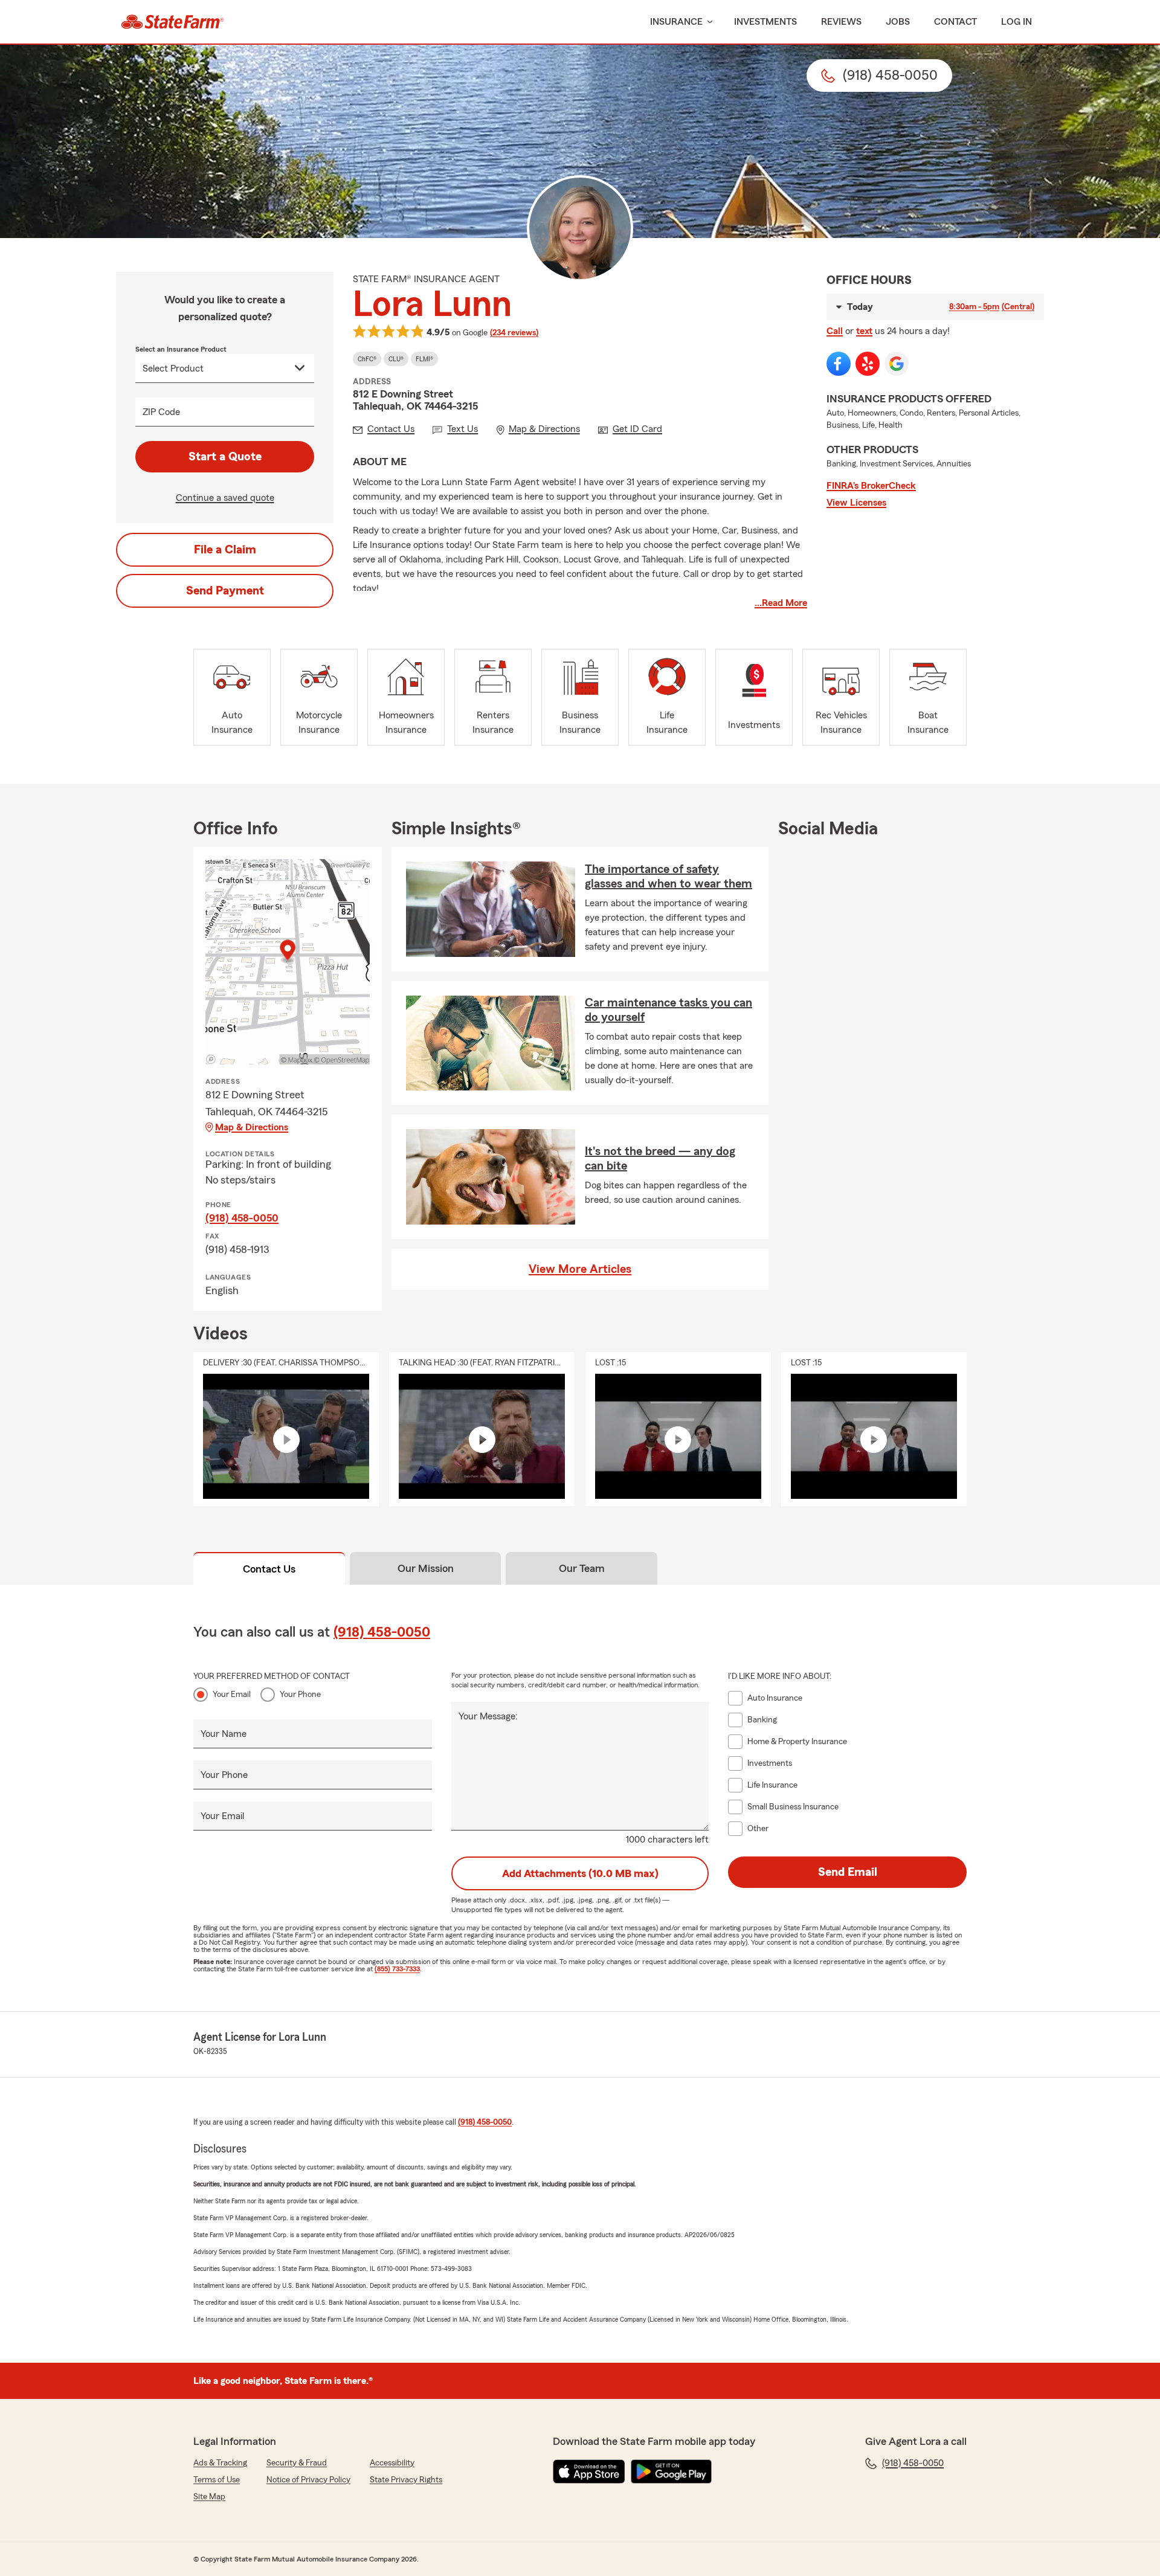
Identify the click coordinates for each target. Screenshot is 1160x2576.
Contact (955, 22)
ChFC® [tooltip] (367, 359)
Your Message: (488, 1716)
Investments (765, 22)
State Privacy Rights (406, 2480)
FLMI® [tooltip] (424, 359)
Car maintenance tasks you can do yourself (669, 1010)
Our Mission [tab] (426, 1568)
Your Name (224, 1734)
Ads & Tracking (220, 2463)
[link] (172, 22)
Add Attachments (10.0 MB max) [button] (580, 1873)
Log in (1017, 22)
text (864, 331)
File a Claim (225, 550)
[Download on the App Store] (589, 2471)
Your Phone (300, 1695)
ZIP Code (161, 412)
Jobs (898, 22)
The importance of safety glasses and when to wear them (669, 877)
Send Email (848, 1872)
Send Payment (225, 591)
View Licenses (856, 503)
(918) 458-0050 (242, 1218)
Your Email (232, 1695)
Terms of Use (217, 2480)
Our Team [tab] (582, 1568)
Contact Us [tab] (269, 1569)
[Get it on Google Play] (671, 2471)
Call (835, 331)
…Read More (781, 603)
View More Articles (580, 1269)
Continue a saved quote (225, 498)
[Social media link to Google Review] (897, 364)
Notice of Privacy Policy (308, 2480)
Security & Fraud (297, 2463)
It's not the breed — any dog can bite (660, 1159)
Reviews (841, 22)
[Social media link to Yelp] (868, 364)
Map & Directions (252, 1127)
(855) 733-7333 (397, 1969)
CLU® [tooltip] (396, 359)
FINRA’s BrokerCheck (871, 486)
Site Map (209, 2497)
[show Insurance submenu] (707, 22)
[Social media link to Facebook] (839, 364)
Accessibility (392, 2463)
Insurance (676, 22)
